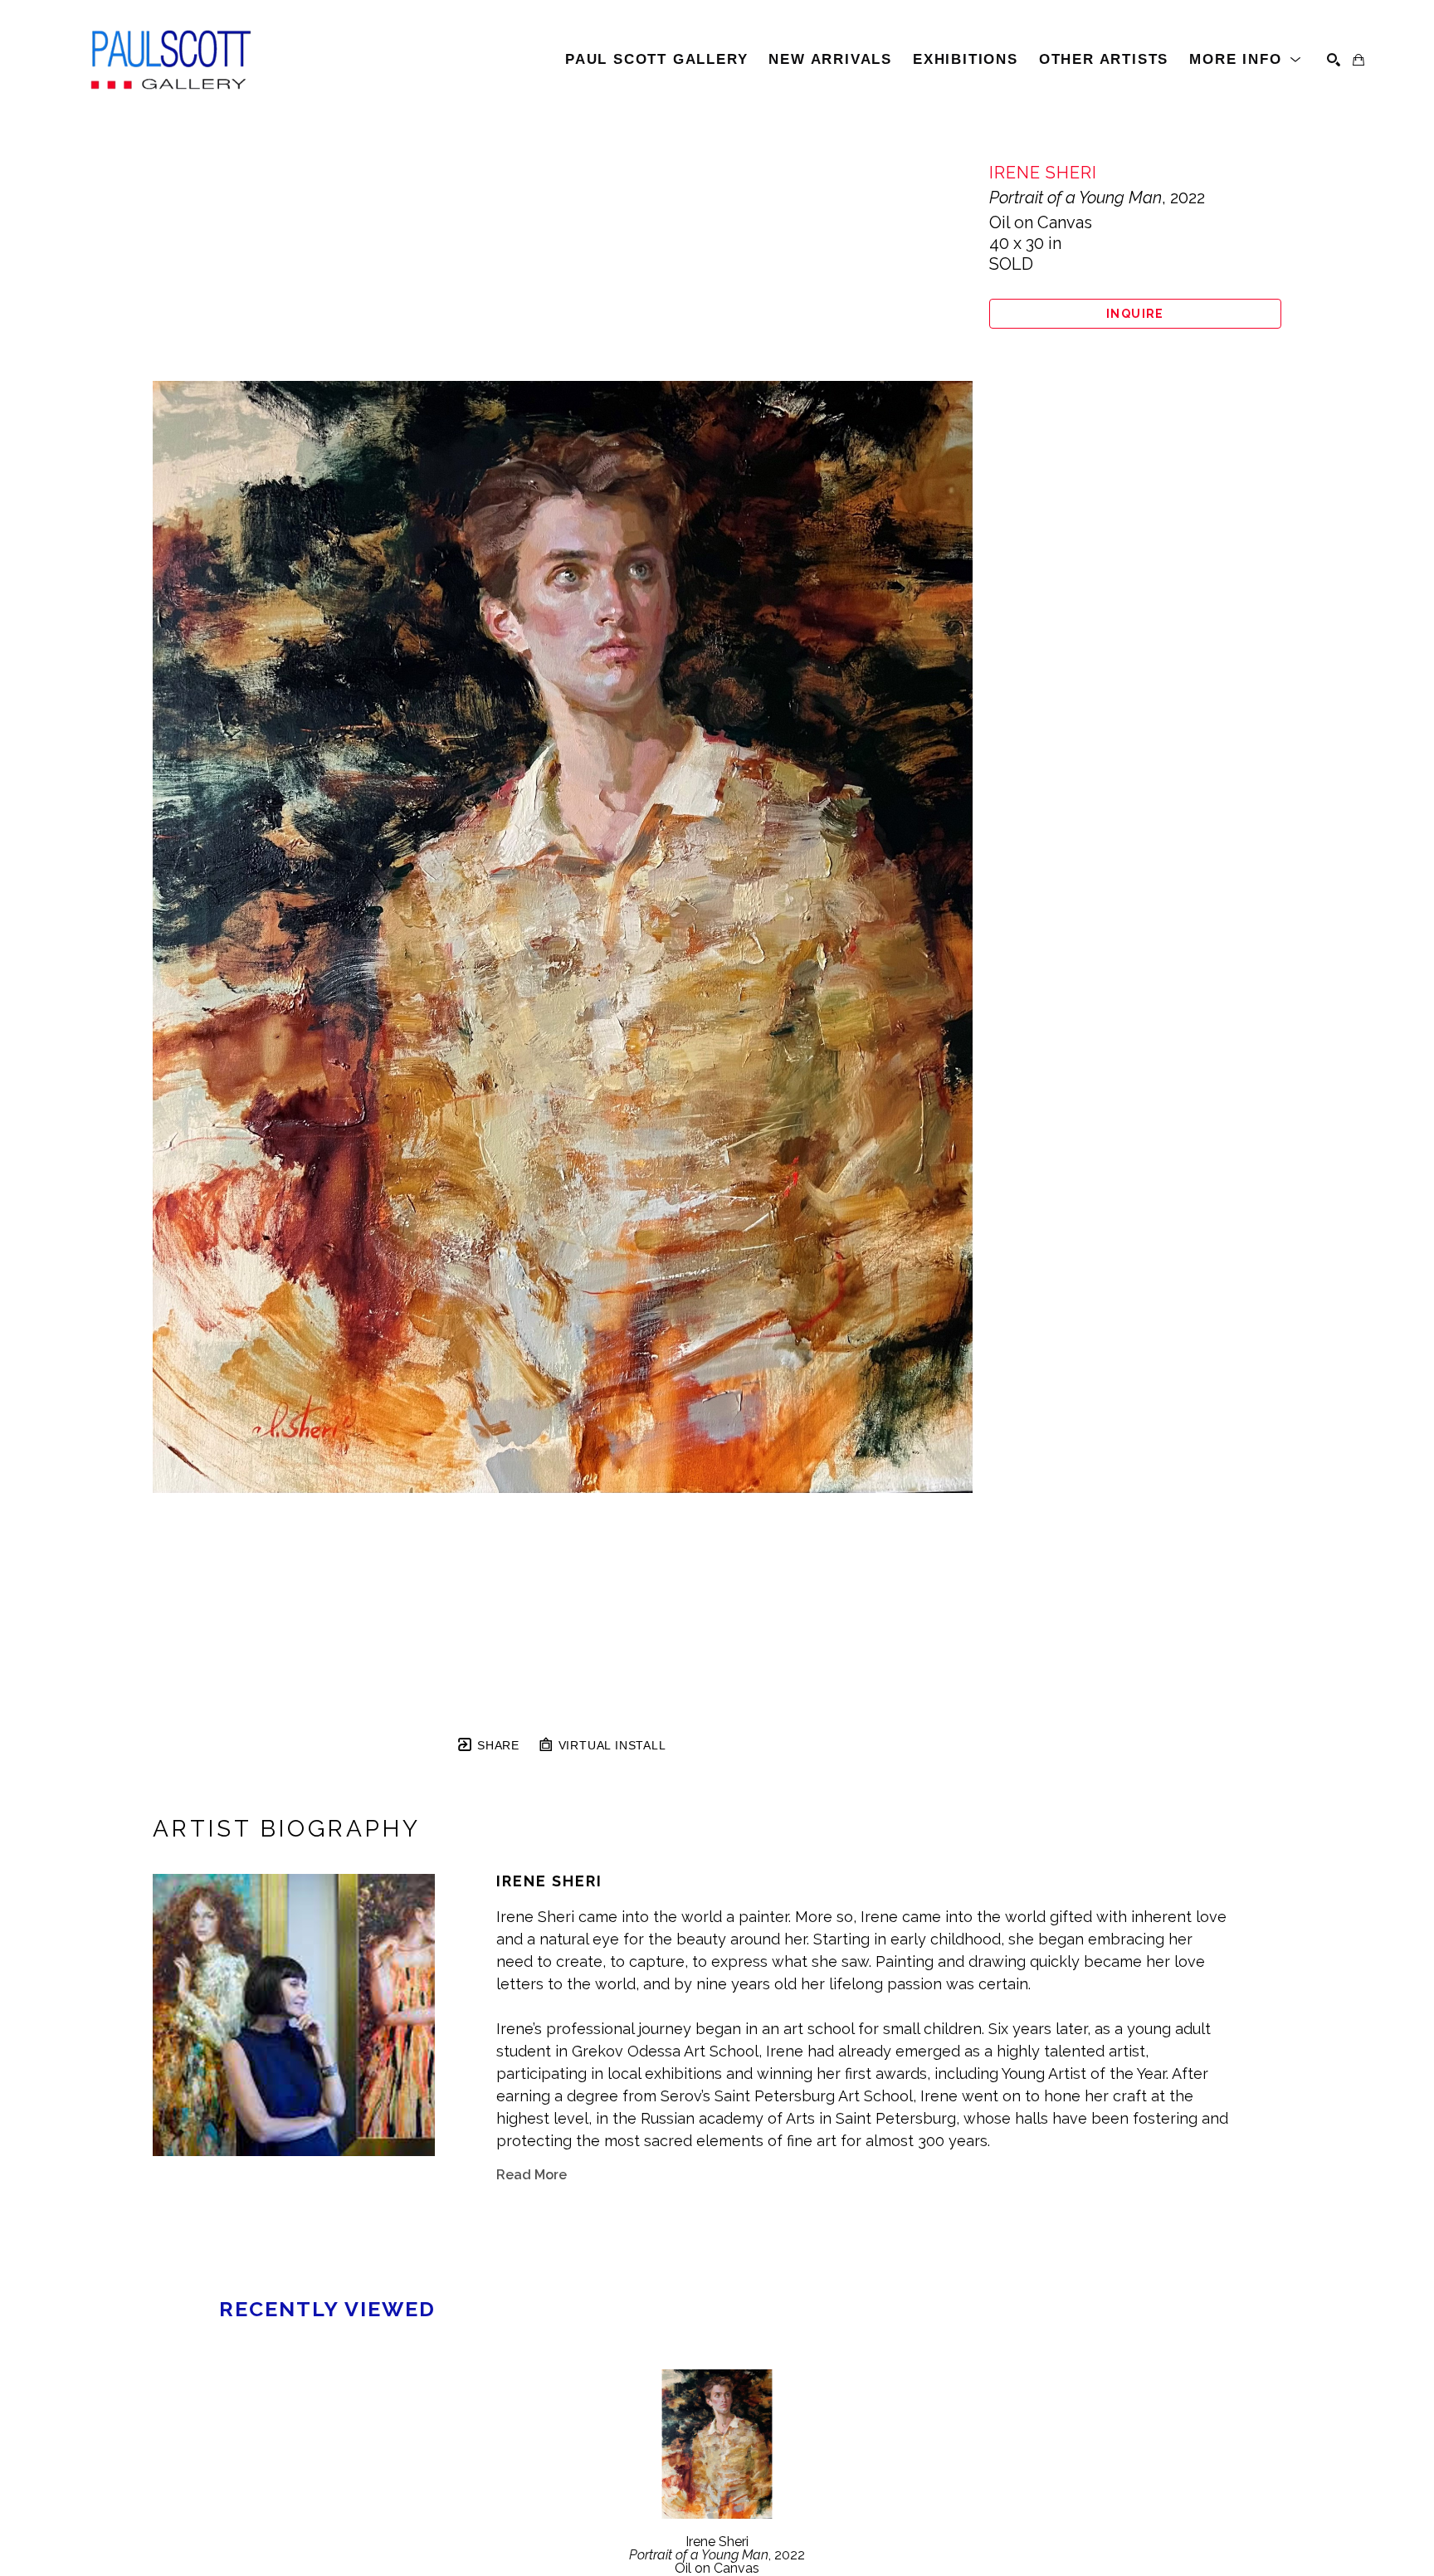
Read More (532, 2175)
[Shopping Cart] (1358, 60)
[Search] (1334, 60)
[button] (1246, 60)
